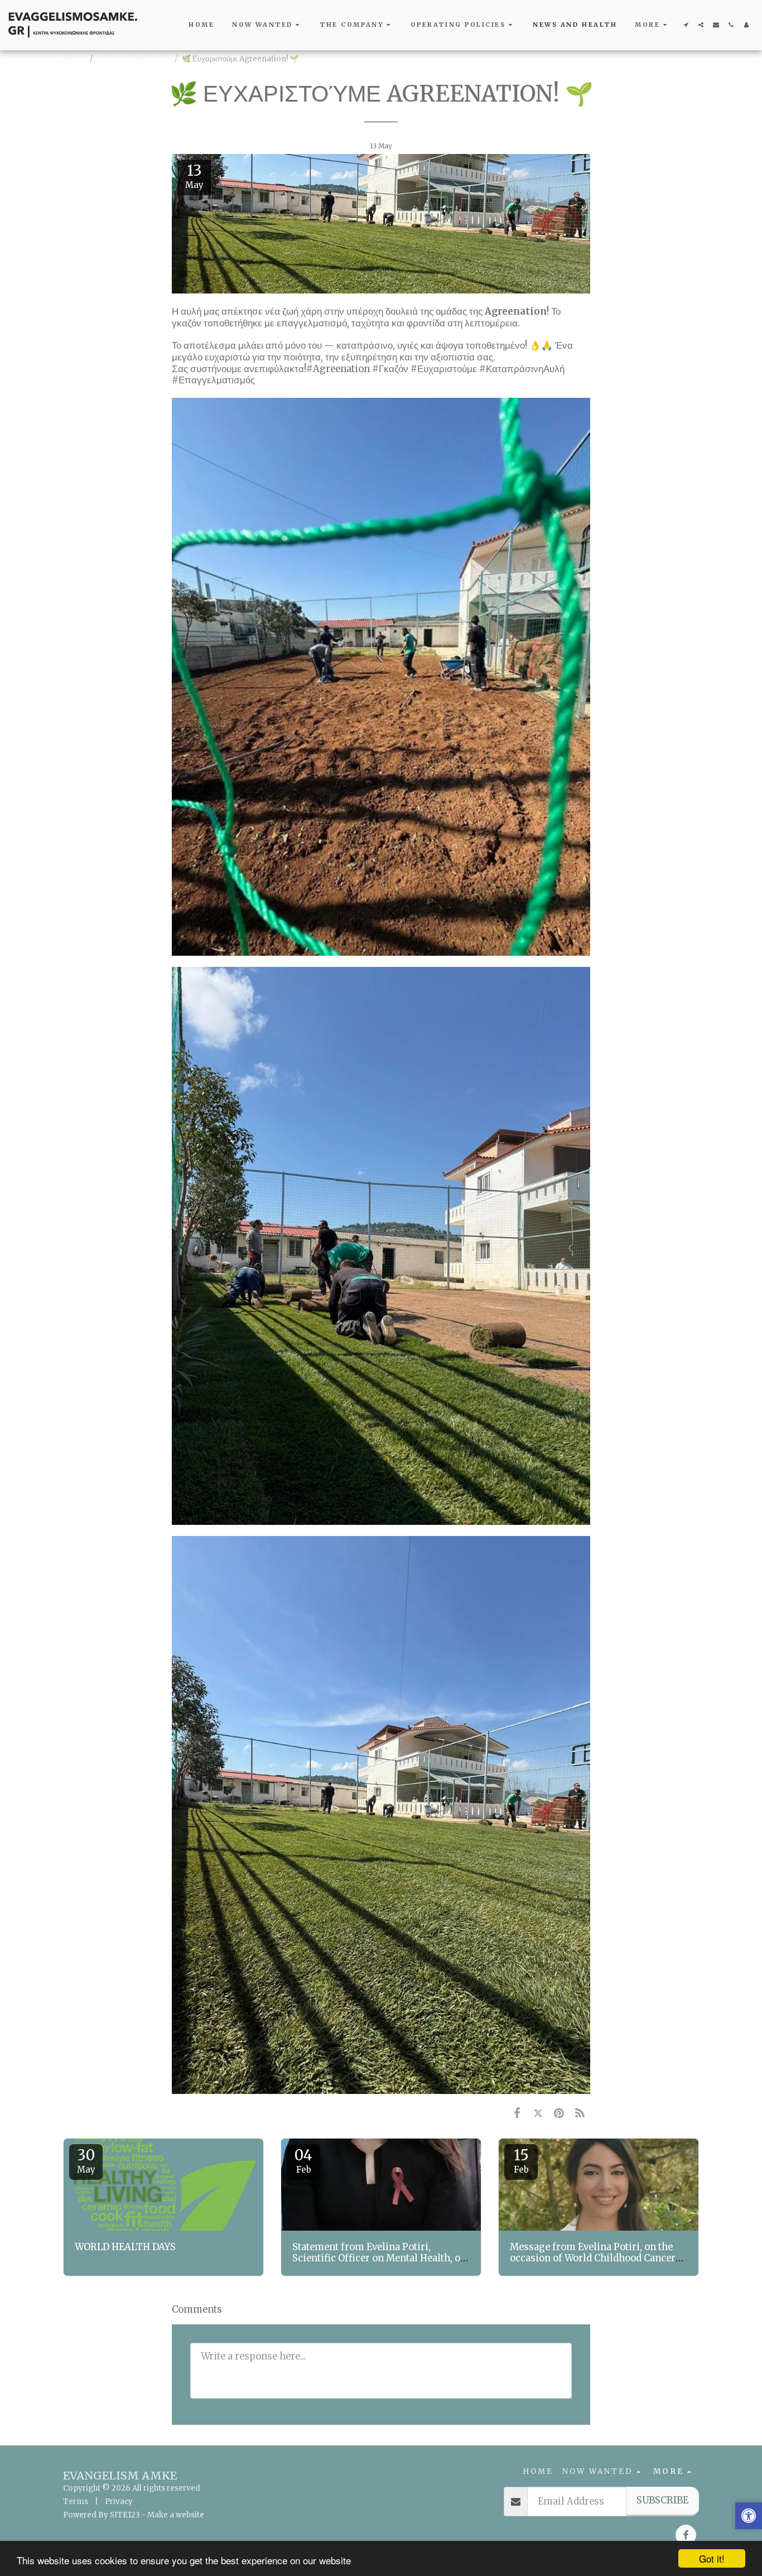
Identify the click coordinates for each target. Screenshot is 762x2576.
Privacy (119, 2502)
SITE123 (125, 2515)
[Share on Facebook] (517, 2113)
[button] (267, 25)
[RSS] (580, 2113)
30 (86, 2160)
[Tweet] (538, 2113)
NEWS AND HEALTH (134, 59)
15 (521, 2160)
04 (303, 2160)
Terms (76, 2502)
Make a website (176, 2515)
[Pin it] (559, 2113)
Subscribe (662, 2500)
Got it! (712, 2558)
